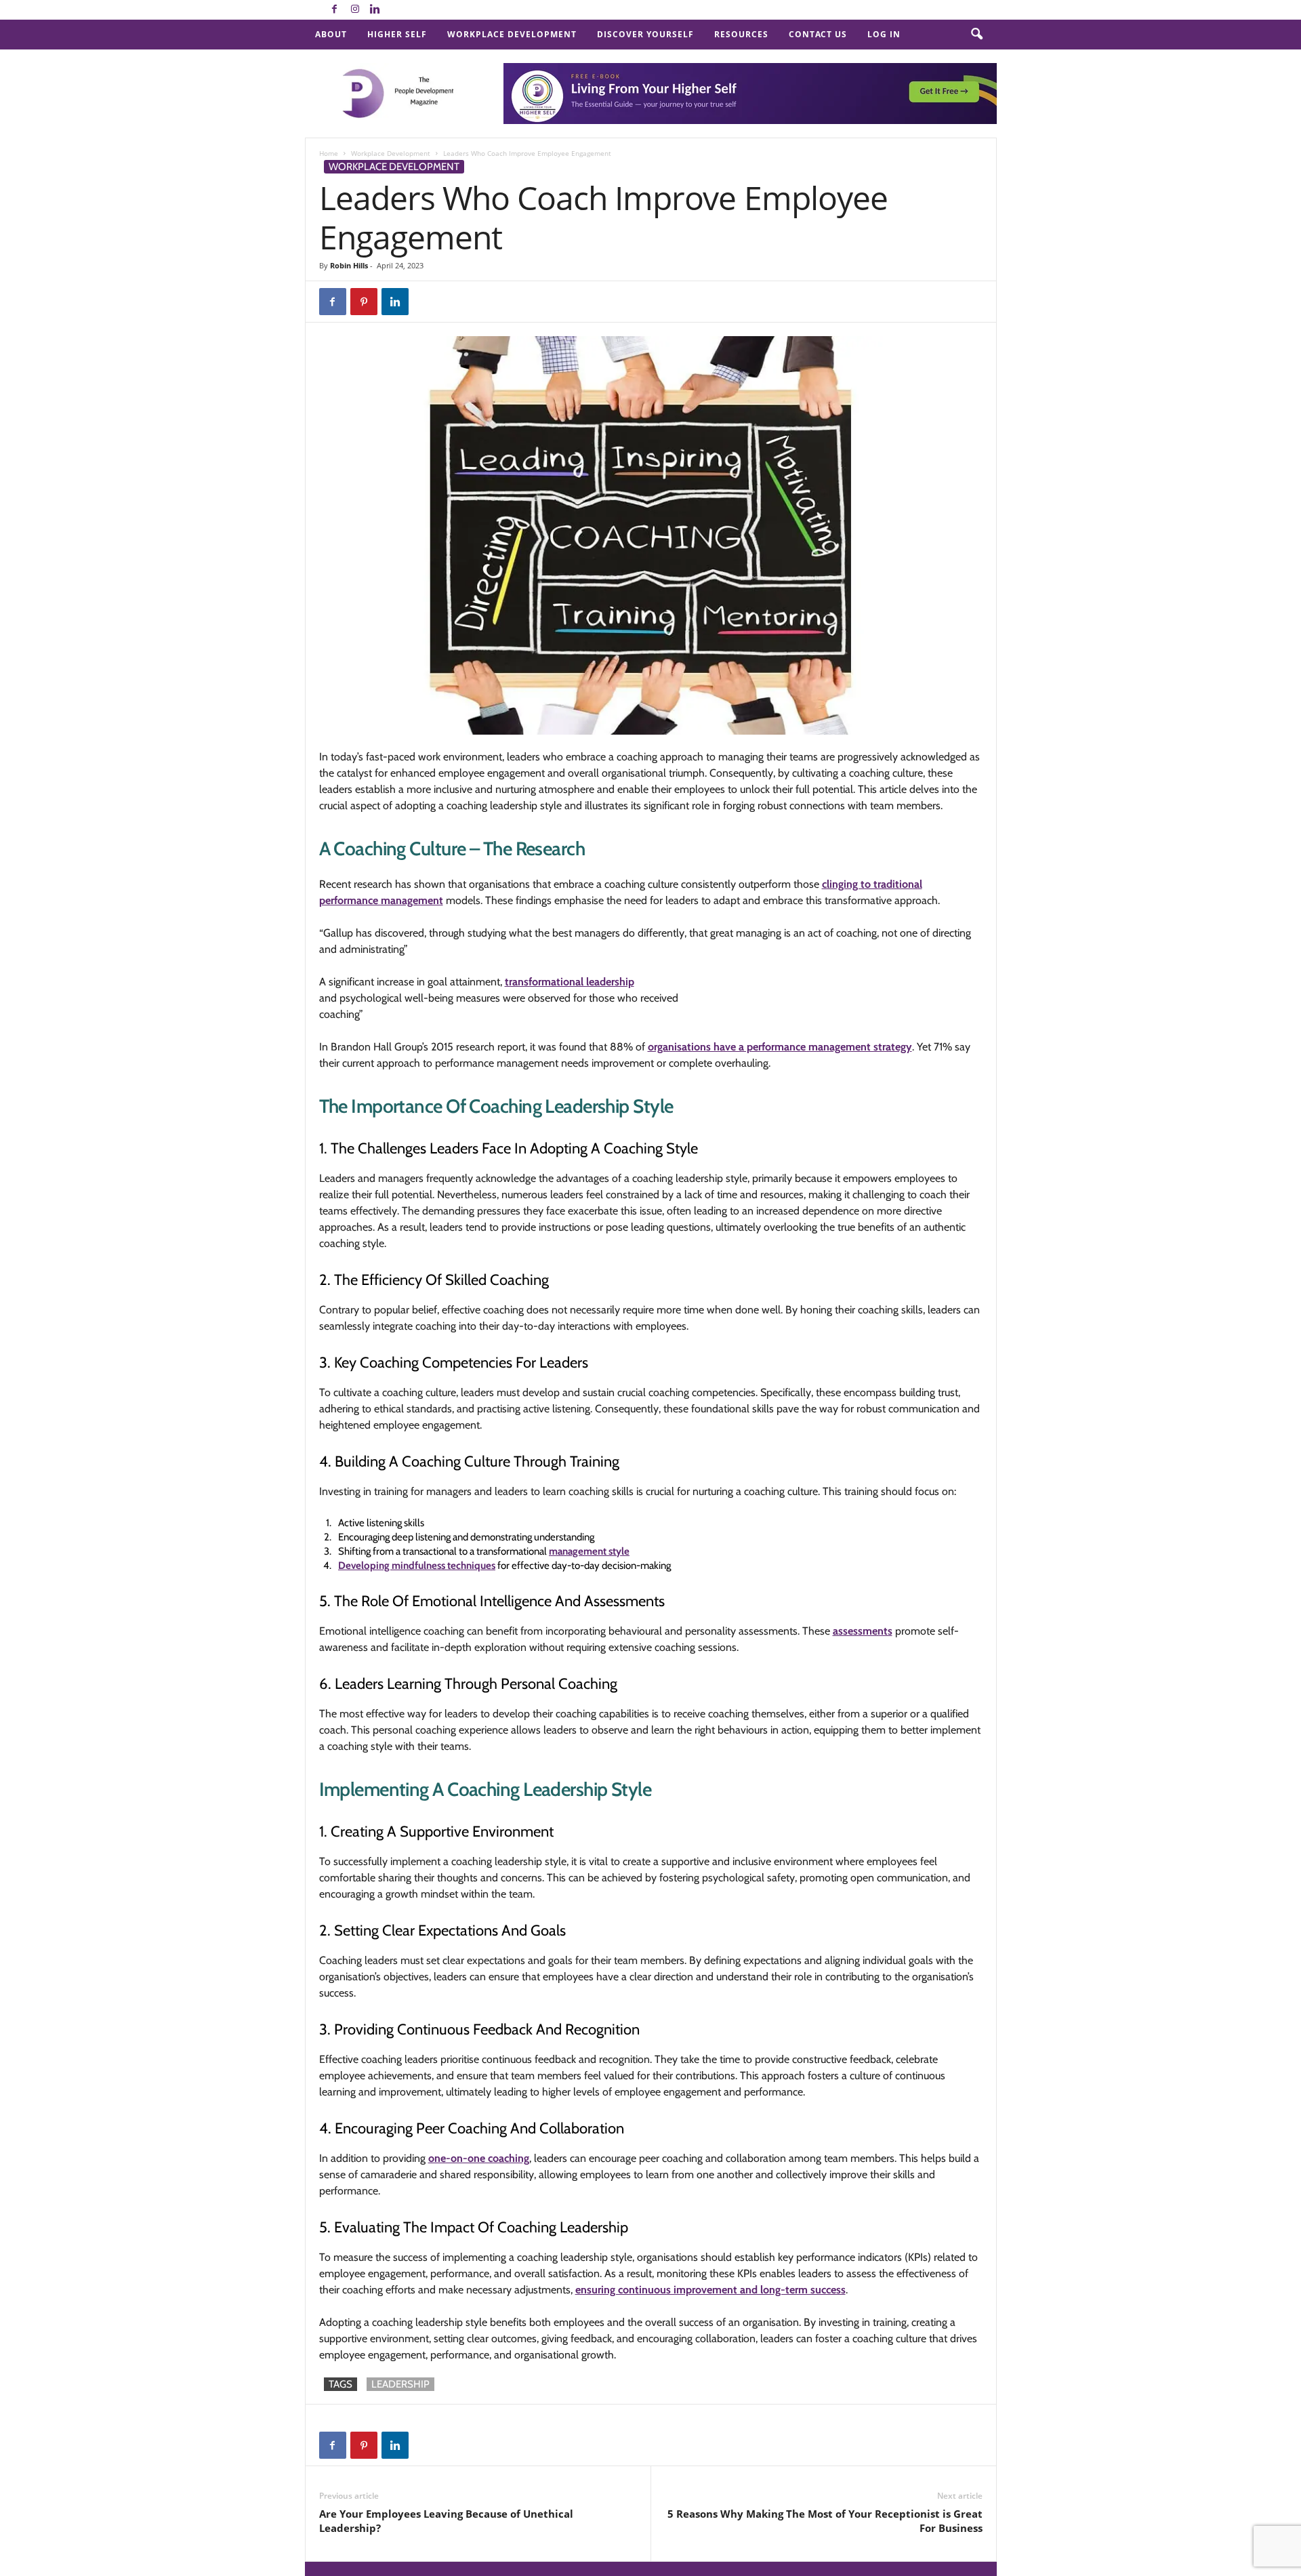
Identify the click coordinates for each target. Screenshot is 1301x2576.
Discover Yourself (645, 34)
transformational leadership (570, 982)
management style (589, 1551)
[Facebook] (335, 10)
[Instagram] (355, 10)
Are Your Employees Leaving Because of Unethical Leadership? (446, 2521)
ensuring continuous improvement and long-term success (710, 2290)
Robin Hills (349, 265)
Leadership (400, 2384)
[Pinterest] (364, 302)
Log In (884, 34)
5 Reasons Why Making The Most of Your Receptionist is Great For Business (825, 2521)
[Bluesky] (396, 10)
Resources (741, 34)
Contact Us (818, 34)
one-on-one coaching (479, 2158)
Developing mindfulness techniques (417, 1566)
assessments (863, 1631)
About (331, 34)
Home (329, 153)
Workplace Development (512, 34)
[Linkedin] (375, 10)
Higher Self (397, 34)
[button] (976, 35)
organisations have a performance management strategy (780, 1047)
